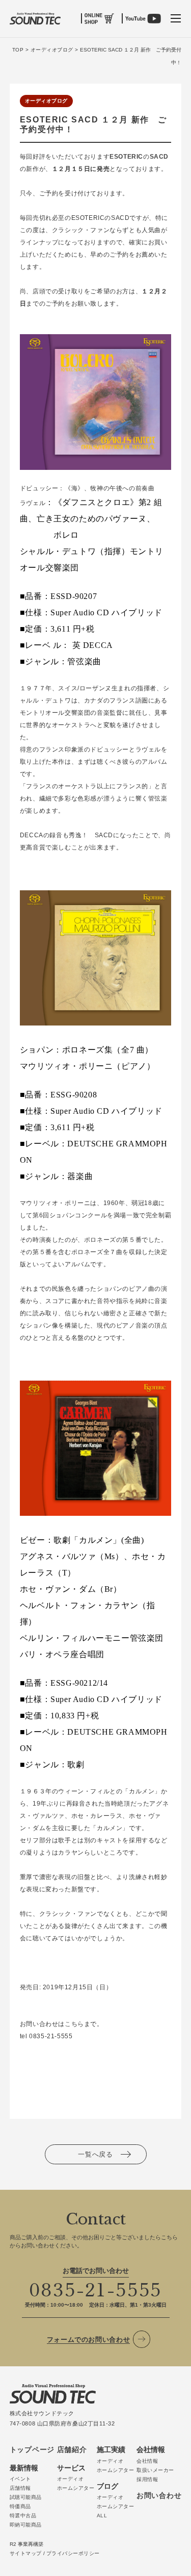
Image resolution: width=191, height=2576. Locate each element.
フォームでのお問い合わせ (89, 2340)
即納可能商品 (26, 2525)
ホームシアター (76, 2488)
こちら (74, 2024)
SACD (159, 157)
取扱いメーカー (155, 2470)
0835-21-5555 (96, 2288)
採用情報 (147, 2479)
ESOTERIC (126, 157)
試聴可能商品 (26, 2497)
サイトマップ (26, 2553)
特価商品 (20, 2506)
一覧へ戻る (95, 2154)
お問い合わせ (159, 2495)
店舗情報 (20, 2488)
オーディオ (71, 2479)
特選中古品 (23, 2516)
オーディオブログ (46, 101)
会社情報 (147, 2461)
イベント (20, 2479)
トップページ (32, 2449)
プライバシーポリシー (73, 2553)
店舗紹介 (72, 2449)
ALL (102, 2516)
